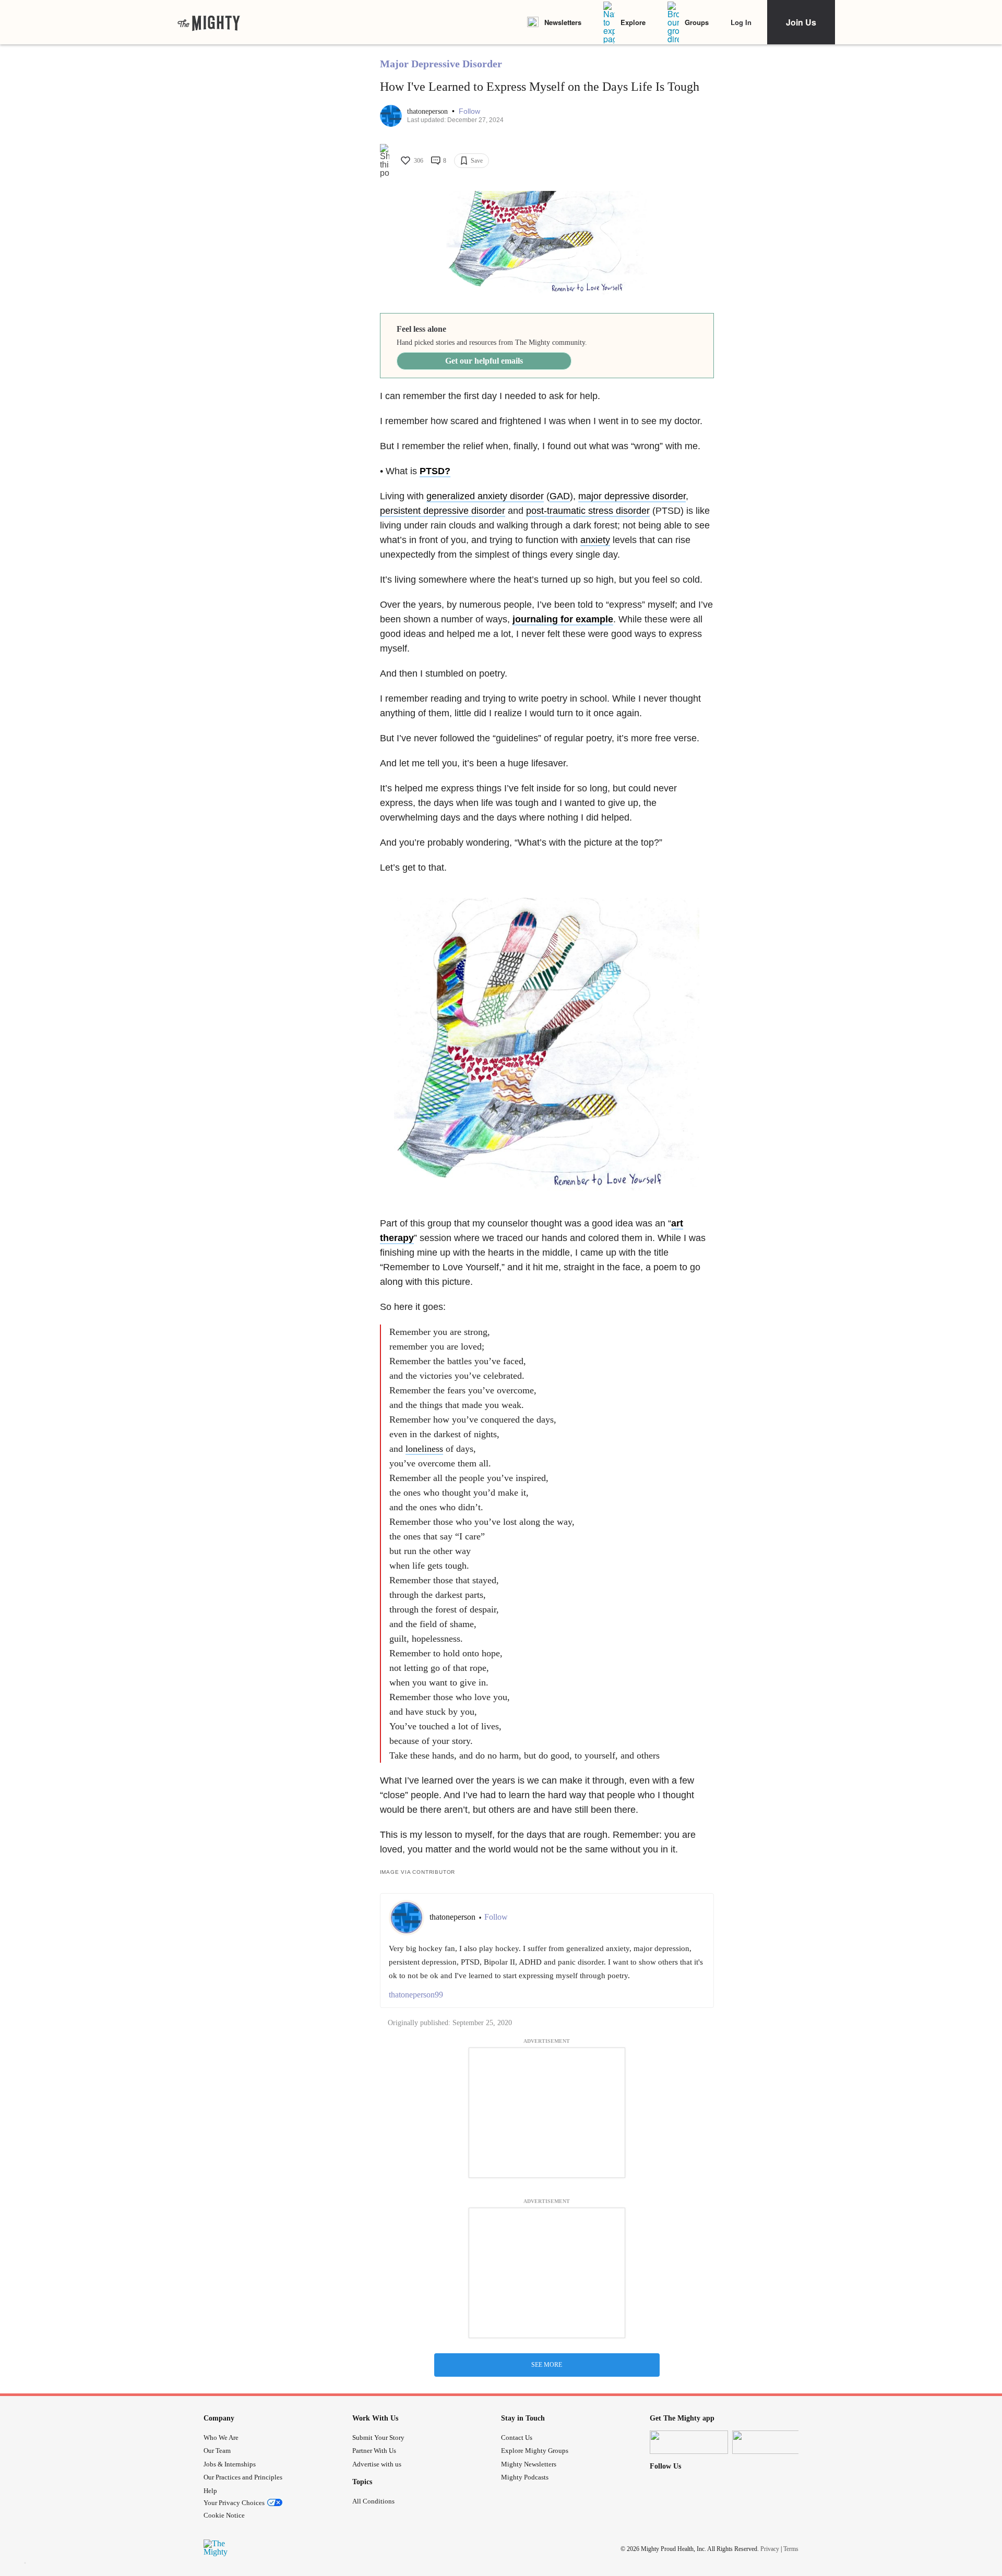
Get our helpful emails (484, 361)
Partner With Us (374, 2451)
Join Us (801, 22)
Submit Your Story (378, 2437)
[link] (209, 22)
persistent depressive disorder (443, 511)
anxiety (595, 540)
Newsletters (563, 22)
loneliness (424, 1449)
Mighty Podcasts (525, 2477)
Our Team (217, 2451)
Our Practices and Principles (243, 2477)
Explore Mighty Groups (535, 2451)
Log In (741, 22)
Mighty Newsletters (529, 2464)
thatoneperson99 (416, 1995)
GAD (560, 496)
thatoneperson (428, 111)
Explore (633, 22)
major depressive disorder (632, 496)
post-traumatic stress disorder (588, 511)
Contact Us (517, 2437)
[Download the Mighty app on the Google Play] (771, 2442)
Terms (791, 2549)
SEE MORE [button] (547, 2365)
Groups (697, 22)
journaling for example (563, 619)
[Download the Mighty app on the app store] (689, 2442)
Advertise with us (377, 2464)
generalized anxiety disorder (485, 496)
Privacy (770, 2549)
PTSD (432, 471)
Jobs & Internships (230, 2464)
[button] (469, 111)
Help (210, 2491)
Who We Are (221, 2437)
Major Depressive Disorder (441, 64)
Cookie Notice (224, 2515)
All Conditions (373, 2501)
